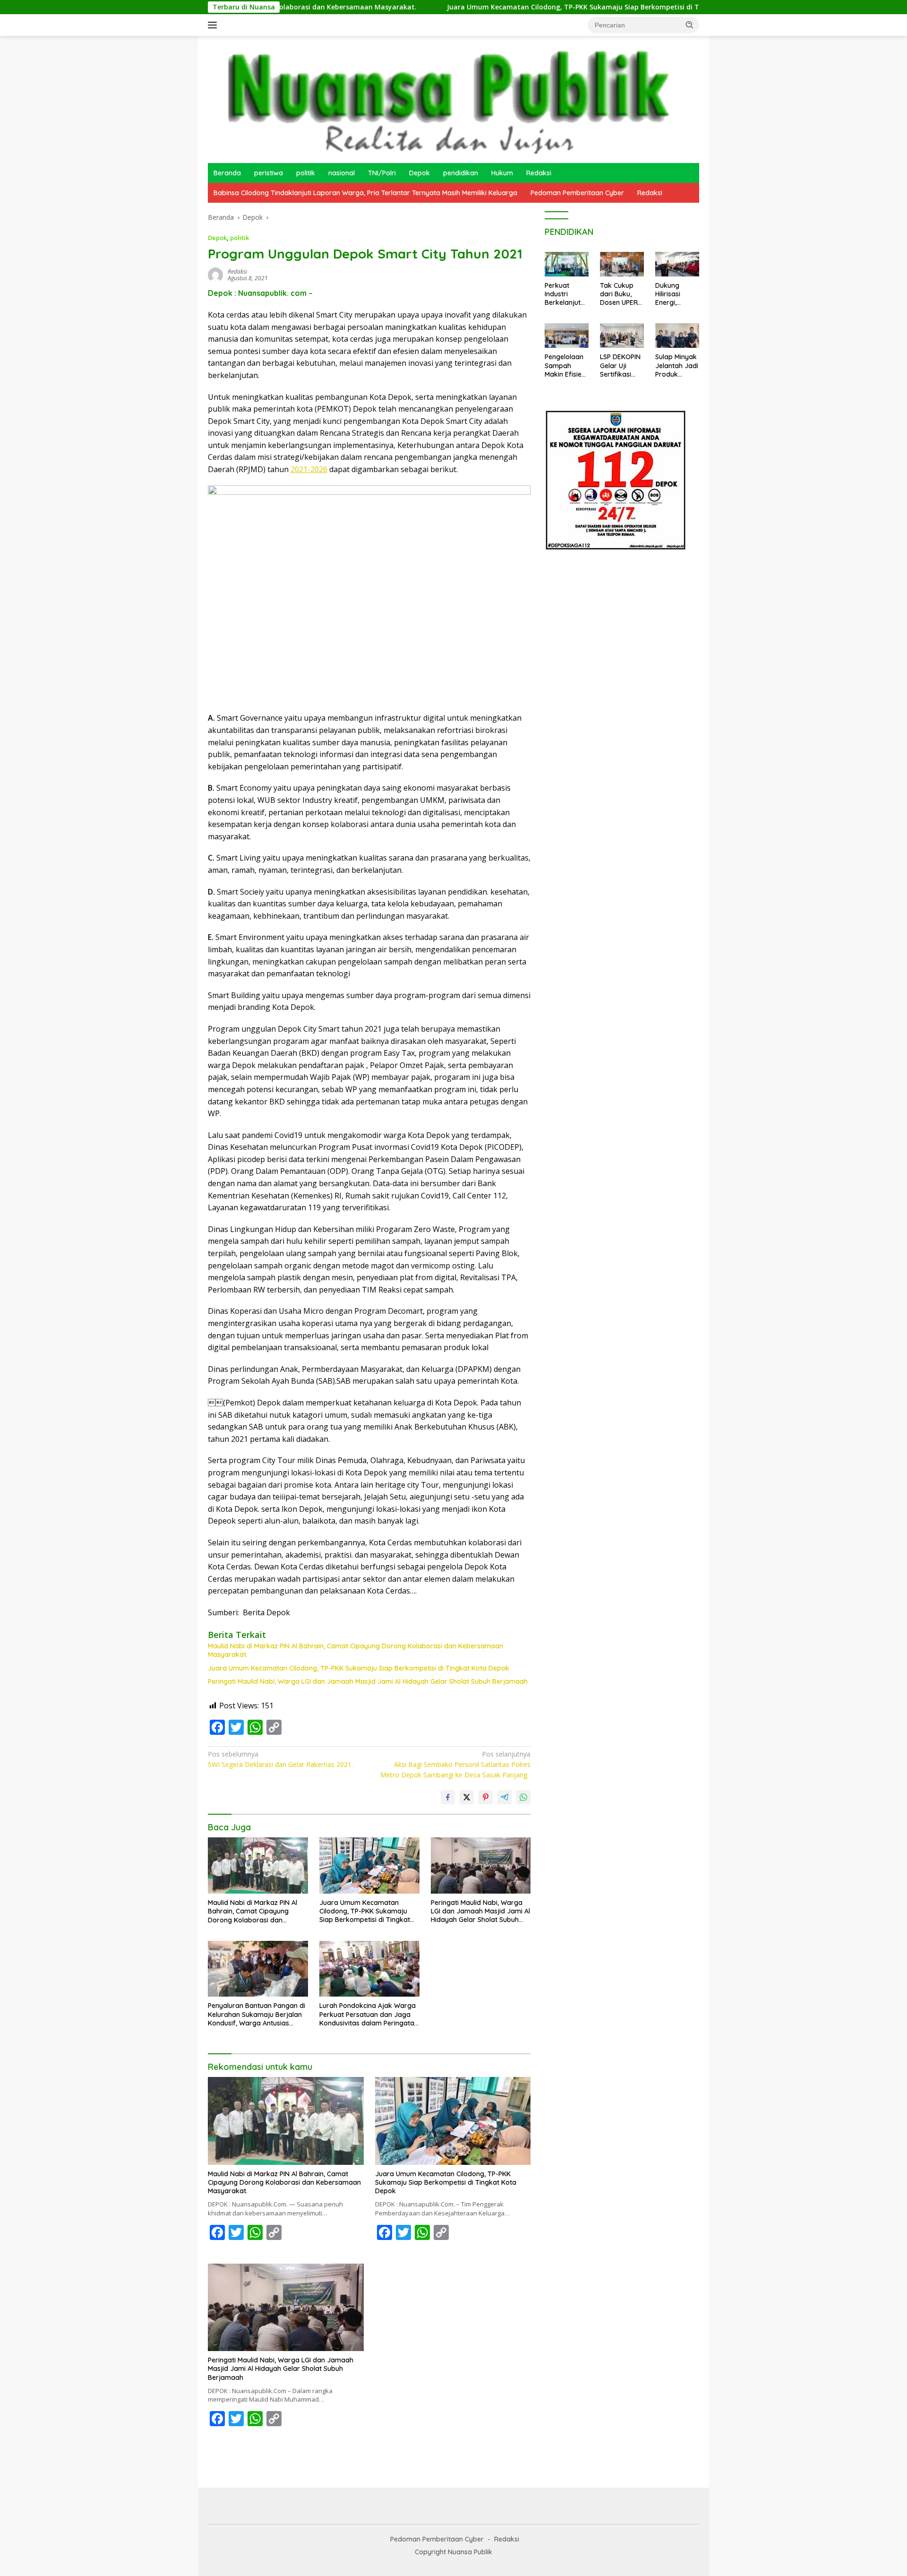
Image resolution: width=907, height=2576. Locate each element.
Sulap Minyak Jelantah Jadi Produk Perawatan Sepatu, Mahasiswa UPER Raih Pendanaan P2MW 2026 (677, 366)
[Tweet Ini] (467, 1797)
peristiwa (269, 173)
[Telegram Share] (505, 1797)
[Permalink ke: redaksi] (215, 274)
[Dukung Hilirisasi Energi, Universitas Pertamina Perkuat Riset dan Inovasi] (677, 264)
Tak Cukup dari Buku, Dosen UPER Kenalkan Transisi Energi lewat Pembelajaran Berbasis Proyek (620, 294)
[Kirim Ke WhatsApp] (523, 1797)
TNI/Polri (382, 173)
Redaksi (539, 173)
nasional (342, 173)
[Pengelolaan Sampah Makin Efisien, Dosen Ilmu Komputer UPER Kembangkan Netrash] (567, 336)
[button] (690, 25)
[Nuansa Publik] (444, 99)
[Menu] (214, 25)
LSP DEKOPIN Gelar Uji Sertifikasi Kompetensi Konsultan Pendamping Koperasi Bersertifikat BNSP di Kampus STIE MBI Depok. (620, 366)
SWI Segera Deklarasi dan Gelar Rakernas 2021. (280, 1759)
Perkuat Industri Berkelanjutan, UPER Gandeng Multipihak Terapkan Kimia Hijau (565, 294)
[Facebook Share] (448, 1797)
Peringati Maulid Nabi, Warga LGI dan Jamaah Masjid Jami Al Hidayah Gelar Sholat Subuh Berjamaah (368, 1681)
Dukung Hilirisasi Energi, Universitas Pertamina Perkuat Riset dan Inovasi (676, 294)
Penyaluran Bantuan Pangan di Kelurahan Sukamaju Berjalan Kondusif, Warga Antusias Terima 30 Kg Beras (257, 2014)
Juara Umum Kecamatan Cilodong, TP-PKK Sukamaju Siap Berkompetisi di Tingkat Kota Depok (493, 7)
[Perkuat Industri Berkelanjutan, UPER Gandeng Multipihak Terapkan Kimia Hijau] (567, 264)
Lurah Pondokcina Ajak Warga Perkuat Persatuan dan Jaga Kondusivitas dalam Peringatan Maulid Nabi (369, 2014)
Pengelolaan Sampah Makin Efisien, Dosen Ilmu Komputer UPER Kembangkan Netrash (566, 366)
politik (306, 173)
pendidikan (461, 173)
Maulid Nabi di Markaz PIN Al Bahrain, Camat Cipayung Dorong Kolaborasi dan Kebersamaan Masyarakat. (355, 1650)
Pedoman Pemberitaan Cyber (577, 193)
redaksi (237, 271)
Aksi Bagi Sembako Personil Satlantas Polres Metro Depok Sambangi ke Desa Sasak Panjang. (455, 1765)
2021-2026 (309, 469)
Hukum (502, 173)
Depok (419, 173)
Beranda (227, 173)
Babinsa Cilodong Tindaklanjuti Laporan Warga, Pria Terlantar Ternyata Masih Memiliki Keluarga (365, 193)
